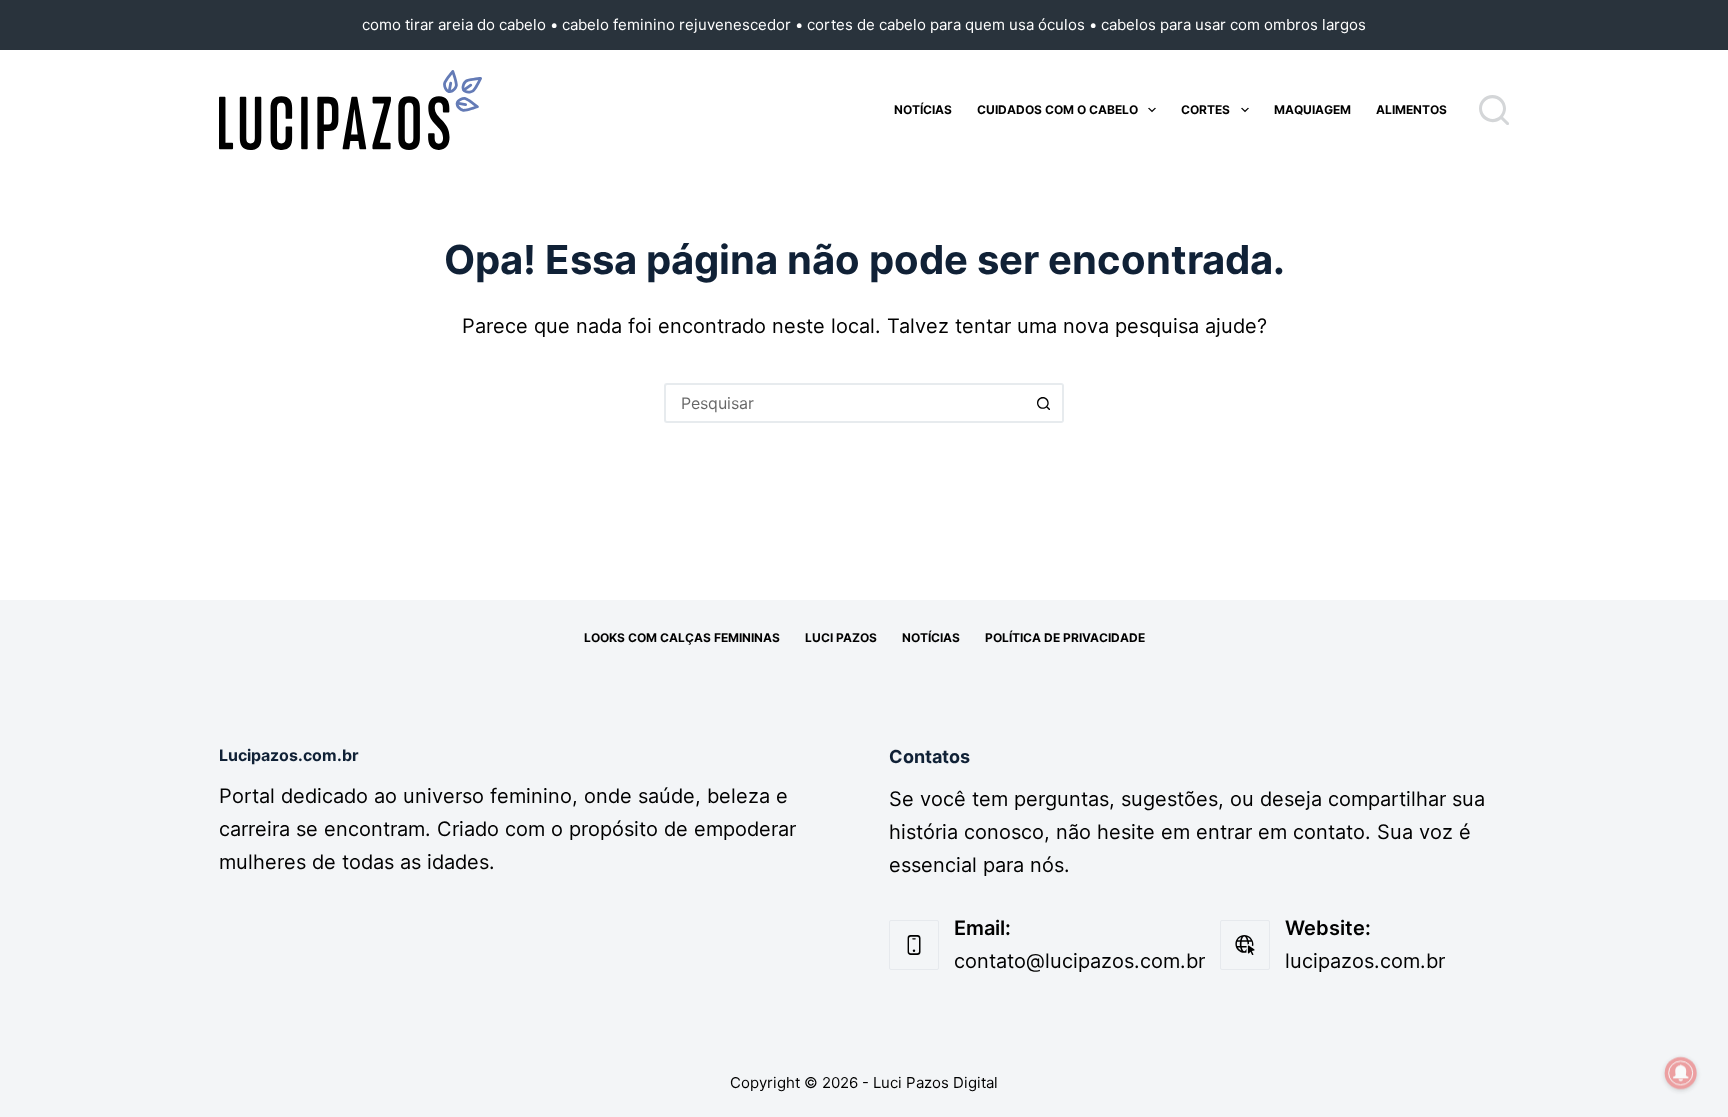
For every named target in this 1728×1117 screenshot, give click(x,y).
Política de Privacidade (1065, 637)
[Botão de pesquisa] (1044, 403)
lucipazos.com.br (1365, 961)
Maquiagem (1312, 109)
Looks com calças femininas (682, 637)
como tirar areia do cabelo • (462, 24)
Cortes (1205, 109)
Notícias (923, 109)
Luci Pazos (841, 637)
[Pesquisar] (1494, 110)
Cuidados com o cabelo (1057, 109)
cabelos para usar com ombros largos (1233, 24)
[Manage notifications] (1681, 1073)
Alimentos (1411, 109)
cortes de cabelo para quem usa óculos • (954, 24)
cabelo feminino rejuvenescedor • (684, 24)
